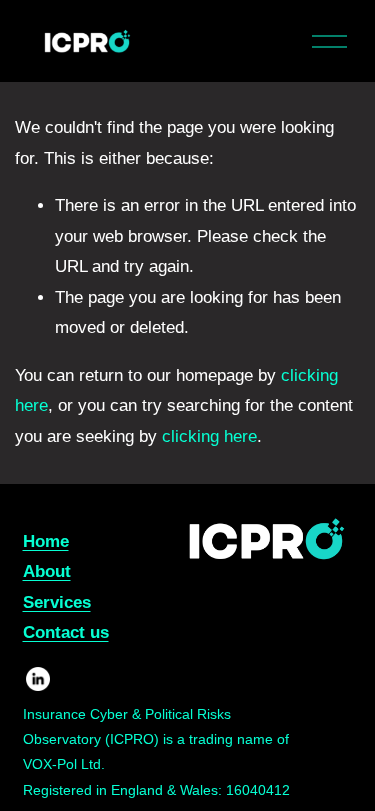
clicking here (209, 436)
